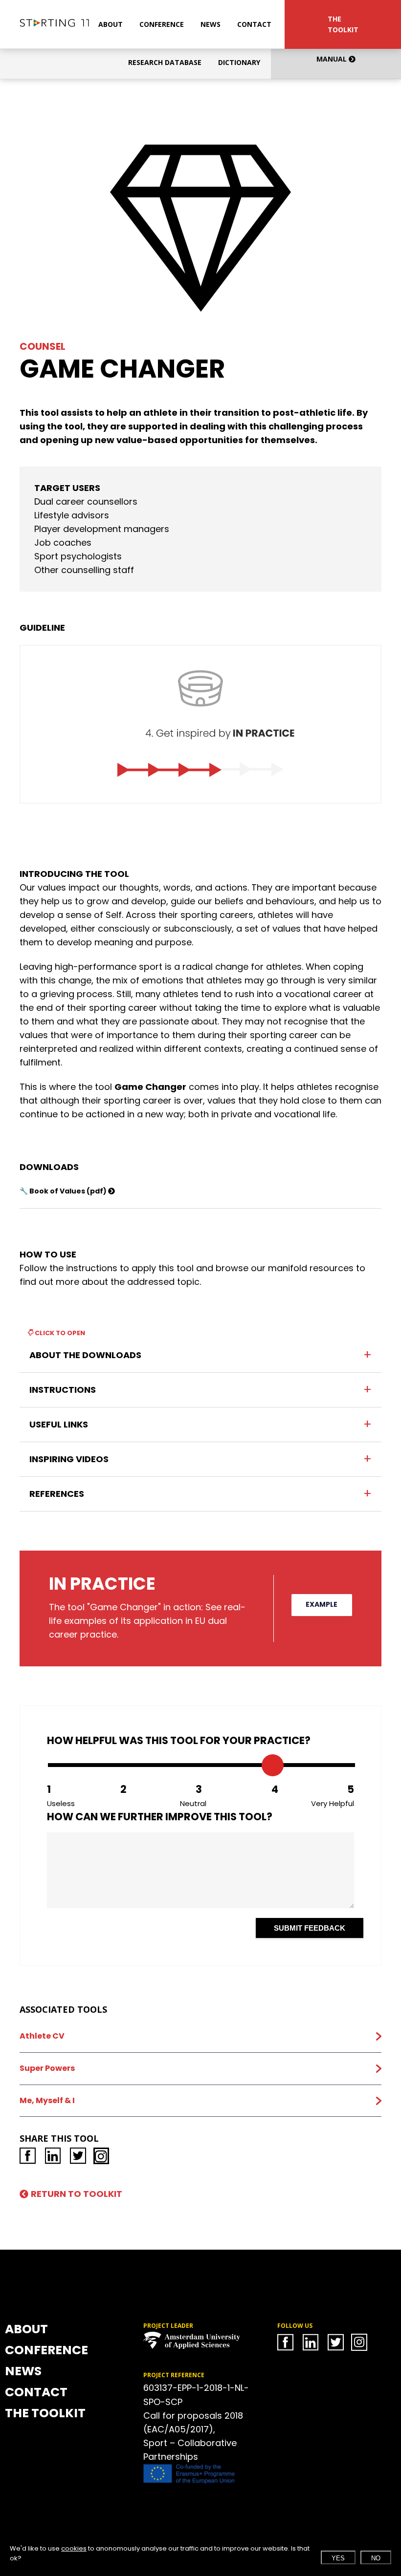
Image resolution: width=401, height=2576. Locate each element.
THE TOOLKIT (343, 24)
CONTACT (254, 24)
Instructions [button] (63, 1390)
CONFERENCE (162, 24)
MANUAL (333, 59)
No (376, 2558)
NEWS (211, 24)
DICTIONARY (239, 62)
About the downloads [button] (85, 1355)
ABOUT (111, 24)
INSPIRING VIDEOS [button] (69, 1459)
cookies (74, 2548)
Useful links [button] (59, 1424)
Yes (338, 2558)
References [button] (57, 1494)
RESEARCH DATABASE (165, 62)
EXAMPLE (322, 1604)
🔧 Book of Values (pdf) (64, 1191)
